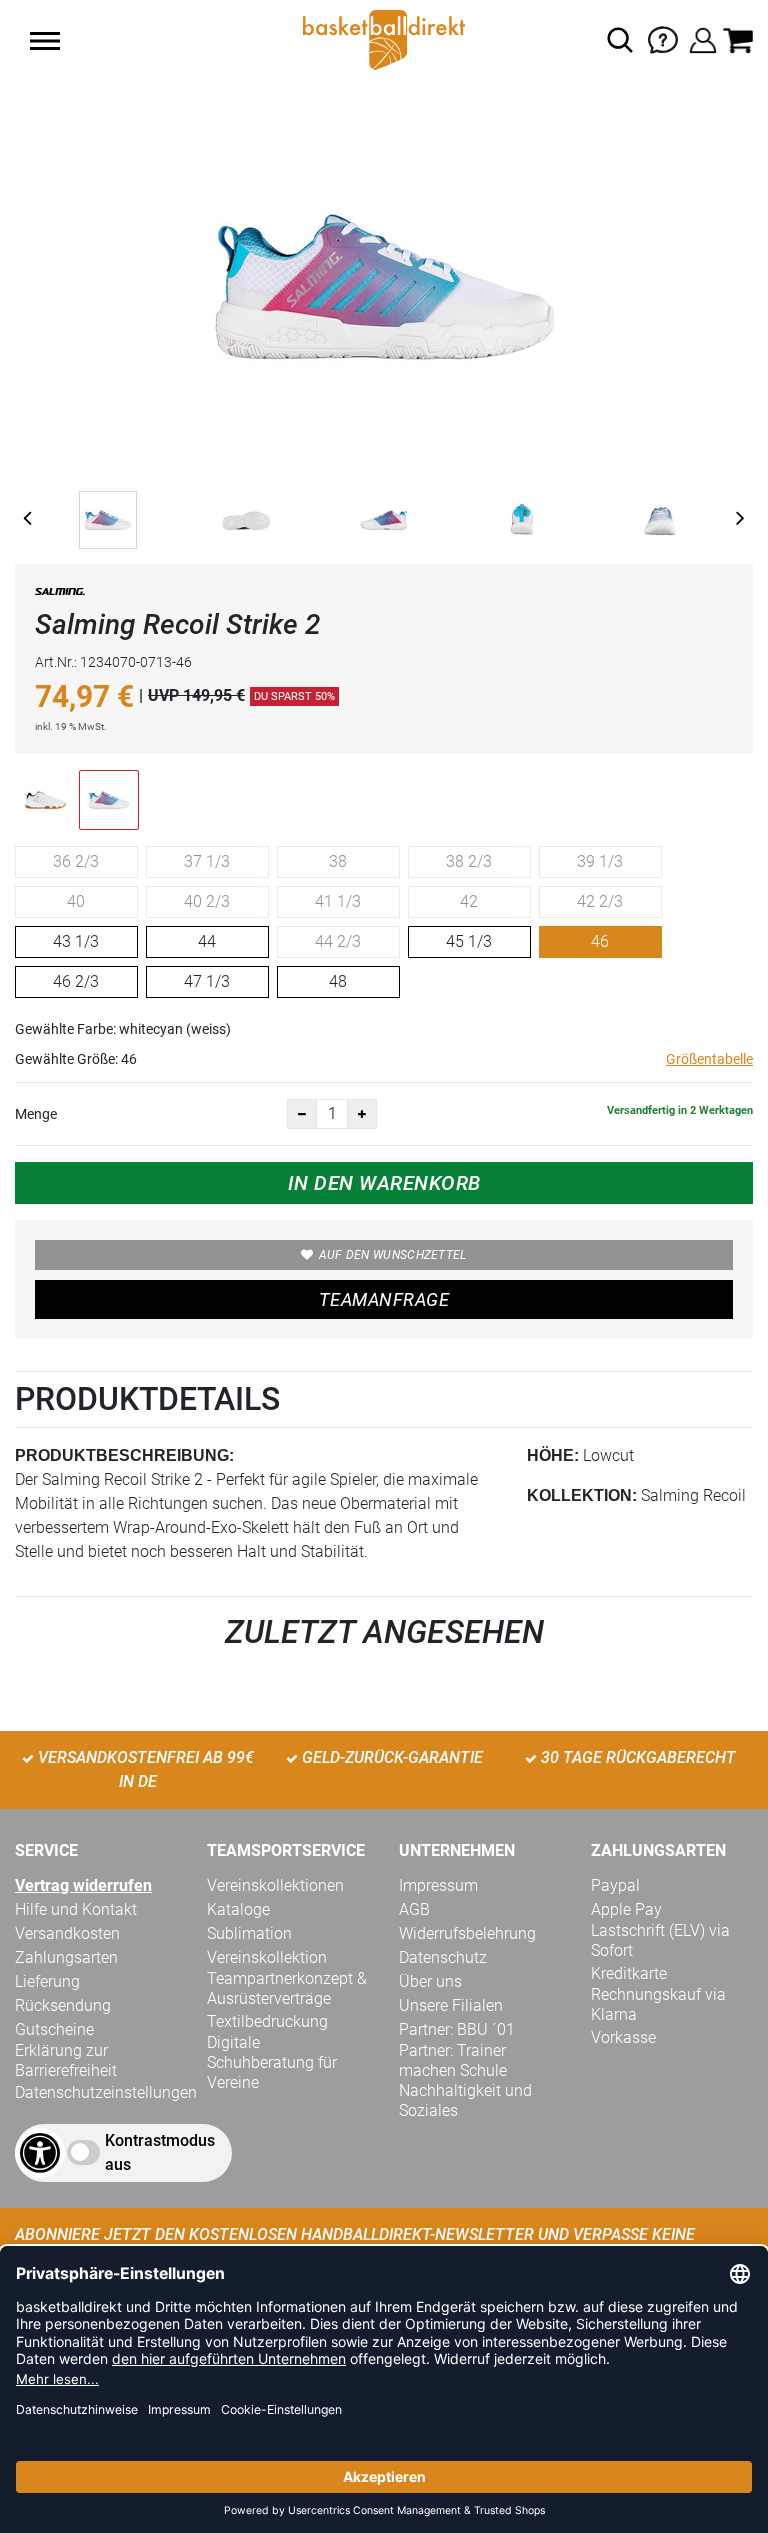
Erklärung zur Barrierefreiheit (66, 2060)
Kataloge (238, 1909)
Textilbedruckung (267, 2021)
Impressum (438, 1885)
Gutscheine (54, 2029)
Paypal (615, 1885)
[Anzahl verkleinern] (302, 1114)
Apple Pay (626, 1909)
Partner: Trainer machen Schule (453, 2060)
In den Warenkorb (384, 1183)
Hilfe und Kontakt (76, 1909)
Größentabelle (709, 1059)
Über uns (430, 1981)
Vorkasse (623, 2037)
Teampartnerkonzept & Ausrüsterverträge (287, 1988)
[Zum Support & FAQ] (663, 38)
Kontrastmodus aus (160, 2152)
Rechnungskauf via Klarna (658, 2004)
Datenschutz (443, 1957)
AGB (414, 1909)
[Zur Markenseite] (60, 595)
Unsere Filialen (451, 2005)
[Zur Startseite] (384, 38)
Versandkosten (67, 1933)
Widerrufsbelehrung (467, 1933)
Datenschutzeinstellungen (106, 2092)
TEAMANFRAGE (384, 1299)
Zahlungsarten (66, 1957)
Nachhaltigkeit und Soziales (465, 2100)
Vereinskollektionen (275, 1885)
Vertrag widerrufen (83, 1885)
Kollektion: (582, 1495)
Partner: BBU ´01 (457, 2029)
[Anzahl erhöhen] (362, 1114)
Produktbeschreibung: (124, 1455)
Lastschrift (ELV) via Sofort (660, 1940)
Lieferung (47, 1981)
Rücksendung (63, 2005)
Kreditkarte (629, 1973)
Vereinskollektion (267, 1957)
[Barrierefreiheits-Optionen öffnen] (40, 2153)
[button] (45, 41)
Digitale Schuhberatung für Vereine (272, 2062)
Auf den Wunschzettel (393, 1255)
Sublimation (249, 1933)
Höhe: (553, 1455)
